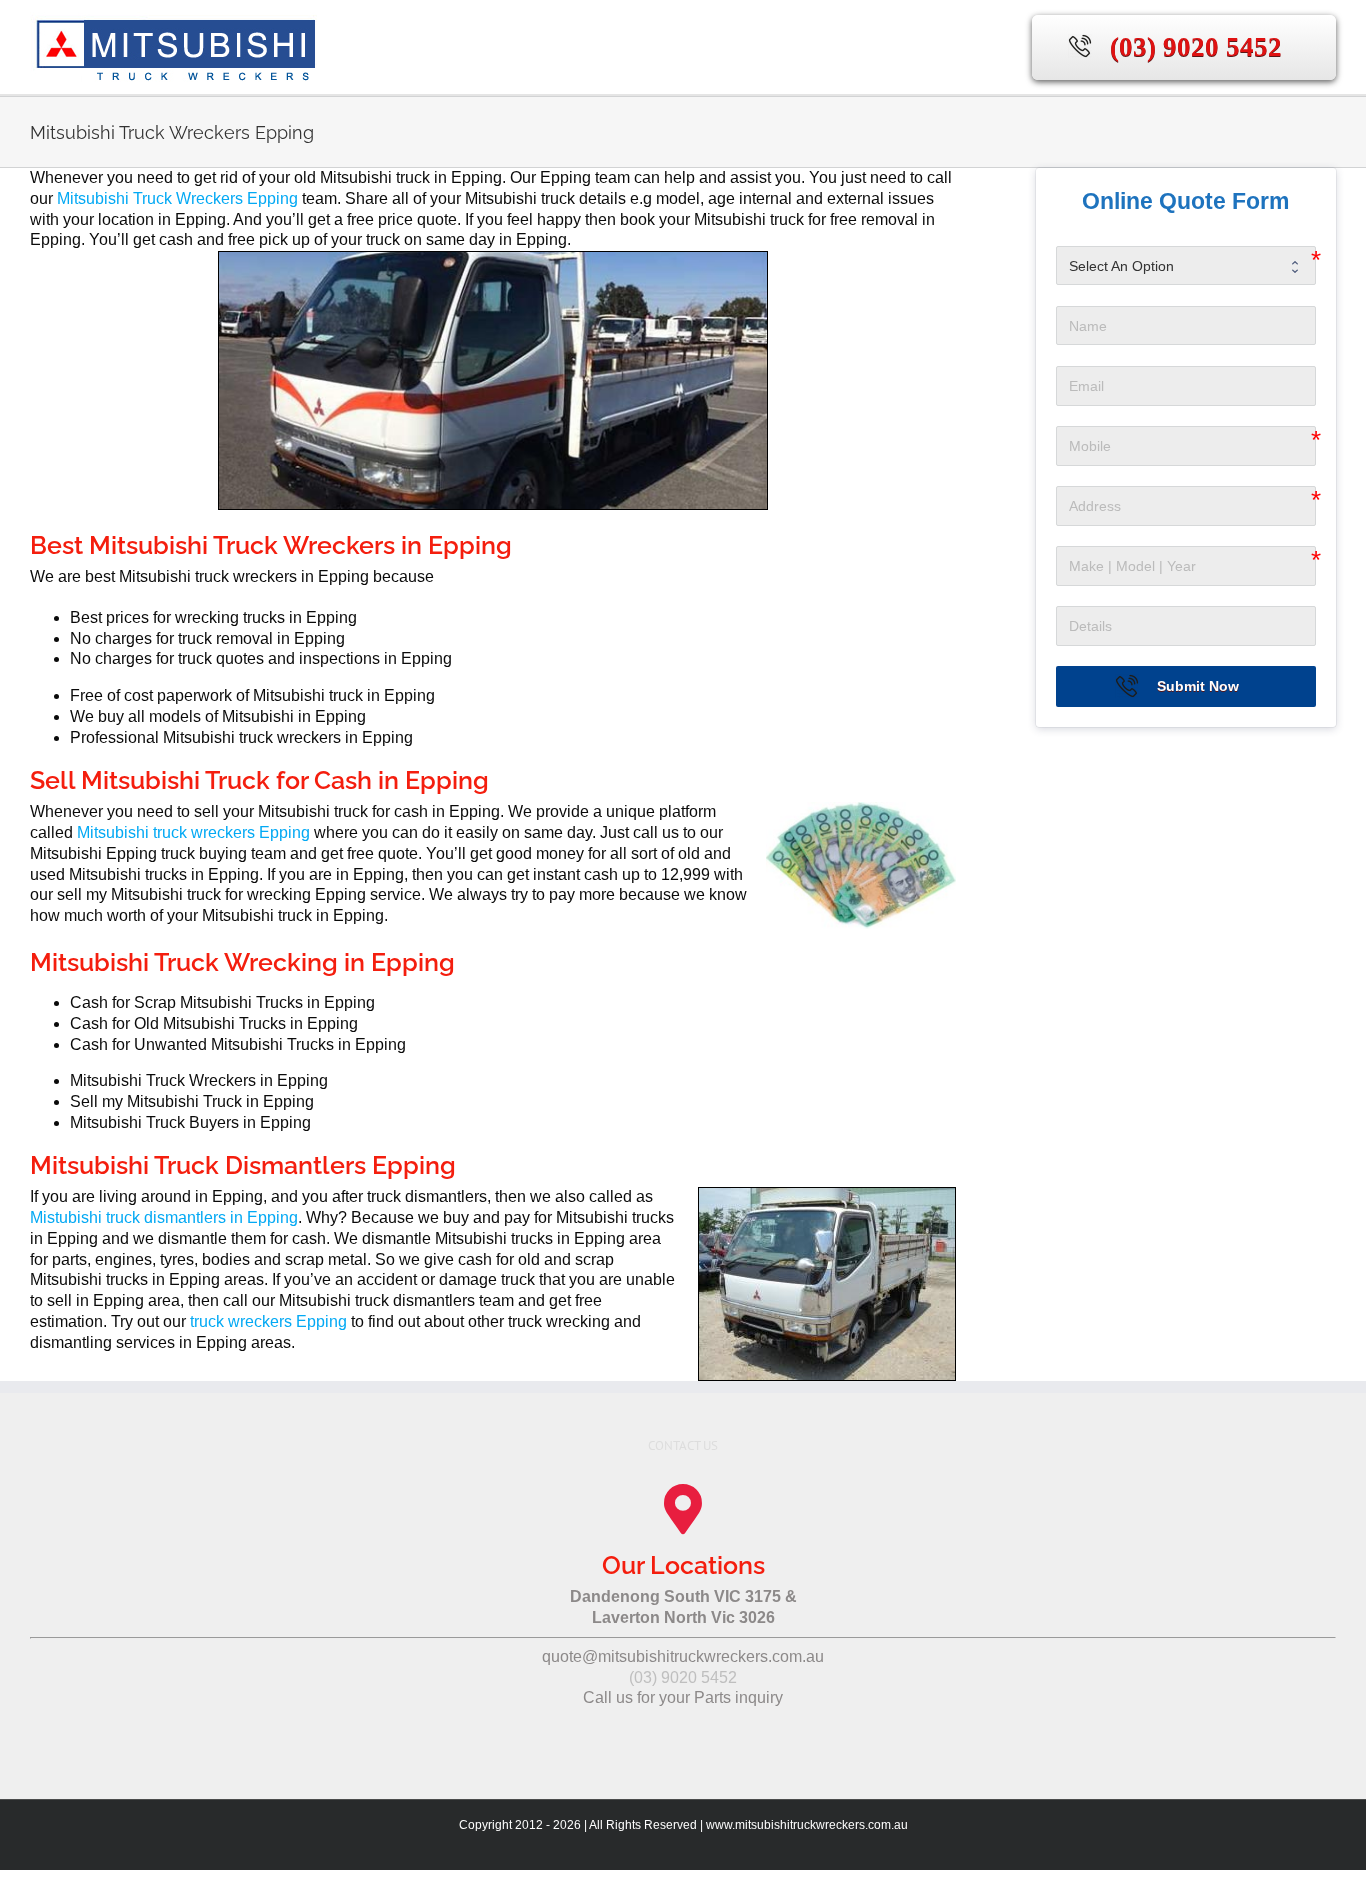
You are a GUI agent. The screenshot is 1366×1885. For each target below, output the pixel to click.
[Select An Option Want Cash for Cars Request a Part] (1186, 266)
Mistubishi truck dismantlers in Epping (164, 1217)
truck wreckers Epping (268, 1321)
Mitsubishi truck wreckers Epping (193, 832)
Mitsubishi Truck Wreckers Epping (177, 198)
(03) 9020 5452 (1196, 47)
